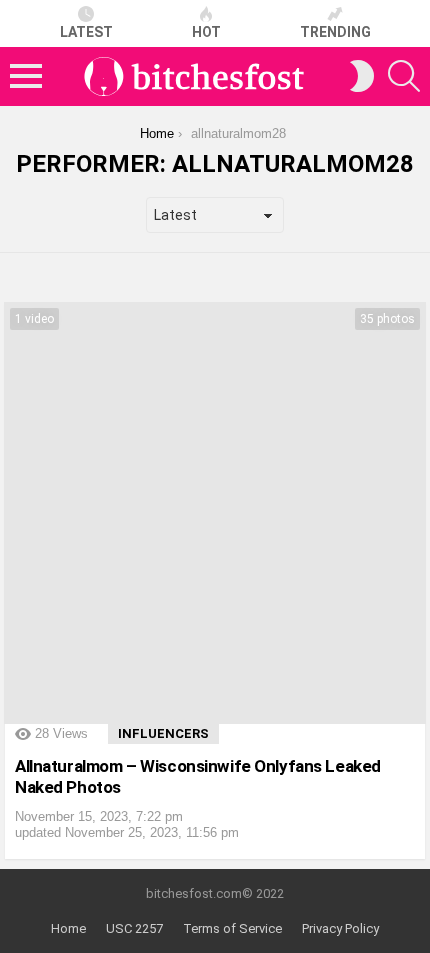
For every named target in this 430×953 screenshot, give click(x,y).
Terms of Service (232, 928)
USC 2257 (134, 928)
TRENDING (335, 32)
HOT (206, 32)
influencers (163, 733)
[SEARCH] (404, 76)
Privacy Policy (340, 928)
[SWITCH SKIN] (362, 76)
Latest (86, 32)
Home (68, 928)
